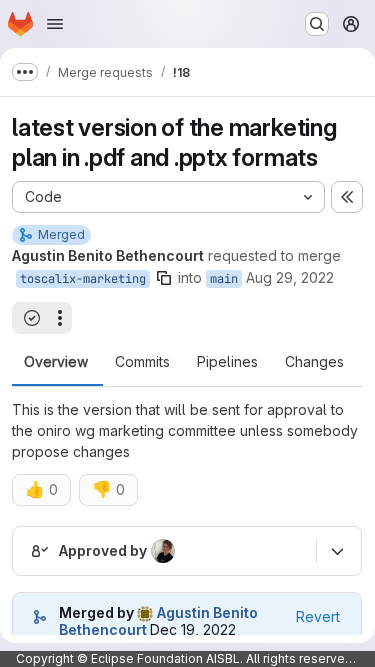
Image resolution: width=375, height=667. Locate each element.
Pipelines (227, 362)
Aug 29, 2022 (290, 277)
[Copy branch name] (164, 278)
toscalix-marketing (83, 279)
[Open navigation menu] (55, 24)
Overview (56, 362)
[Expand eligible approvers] (337, 551)
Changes (314, 362)
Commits (142, 362)
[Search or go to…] (317, 24)
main (224, 279)
